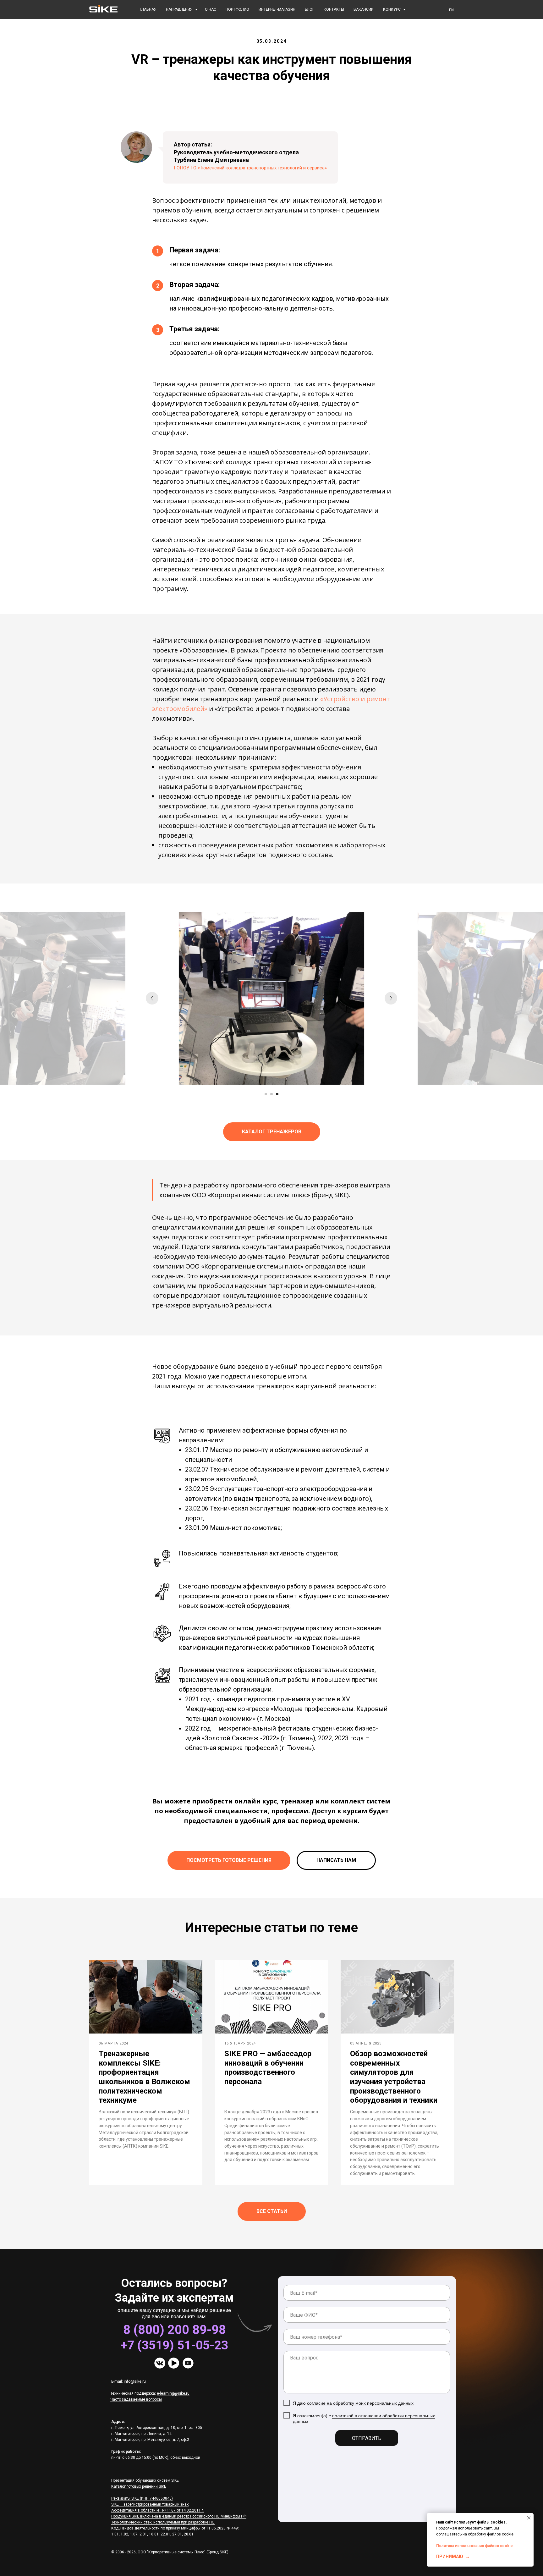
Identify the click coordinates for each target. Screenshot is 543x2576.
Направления (180, 9)
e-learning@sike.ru (173, 2393)
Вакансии (364, 9)
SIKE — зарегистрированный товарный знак (150, 2504)
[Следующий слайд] (391, 998)
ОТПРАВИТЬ (367, 2438)
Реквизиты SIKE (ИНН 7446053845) (142, 2498)
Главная (148, 9)
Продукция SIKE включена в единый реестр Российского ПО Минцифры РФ (179, 2516)
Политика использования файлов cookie (474, 2546)
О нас (211, 9)
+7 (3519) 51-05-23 (174, 2345)
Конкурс (392, 9)
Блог (310, 9)
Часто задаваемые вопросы (136, 2399)
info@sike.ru (135, 2381)
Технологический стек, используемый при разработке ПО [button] (163, 2522)
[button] (336, 1860)
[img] (160, 2363)
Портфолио (237, 9)
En (451, 10)
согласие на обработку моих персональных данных (360, 2403)
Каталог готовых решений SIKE (139, 2486)
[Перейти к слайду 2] (271, 1094)
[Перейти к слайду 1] (266, 1094)
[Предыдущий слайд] (152, 998)
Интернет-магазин (277, 9)
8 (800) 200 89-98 (175, 2330)
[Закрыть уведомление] (529, 2518)
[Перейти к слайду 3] (277, 1094)
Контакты (334, 9)
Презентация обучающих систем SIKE (145, 2480)
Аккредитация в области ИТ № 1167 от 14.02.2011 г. (158, 2510)
